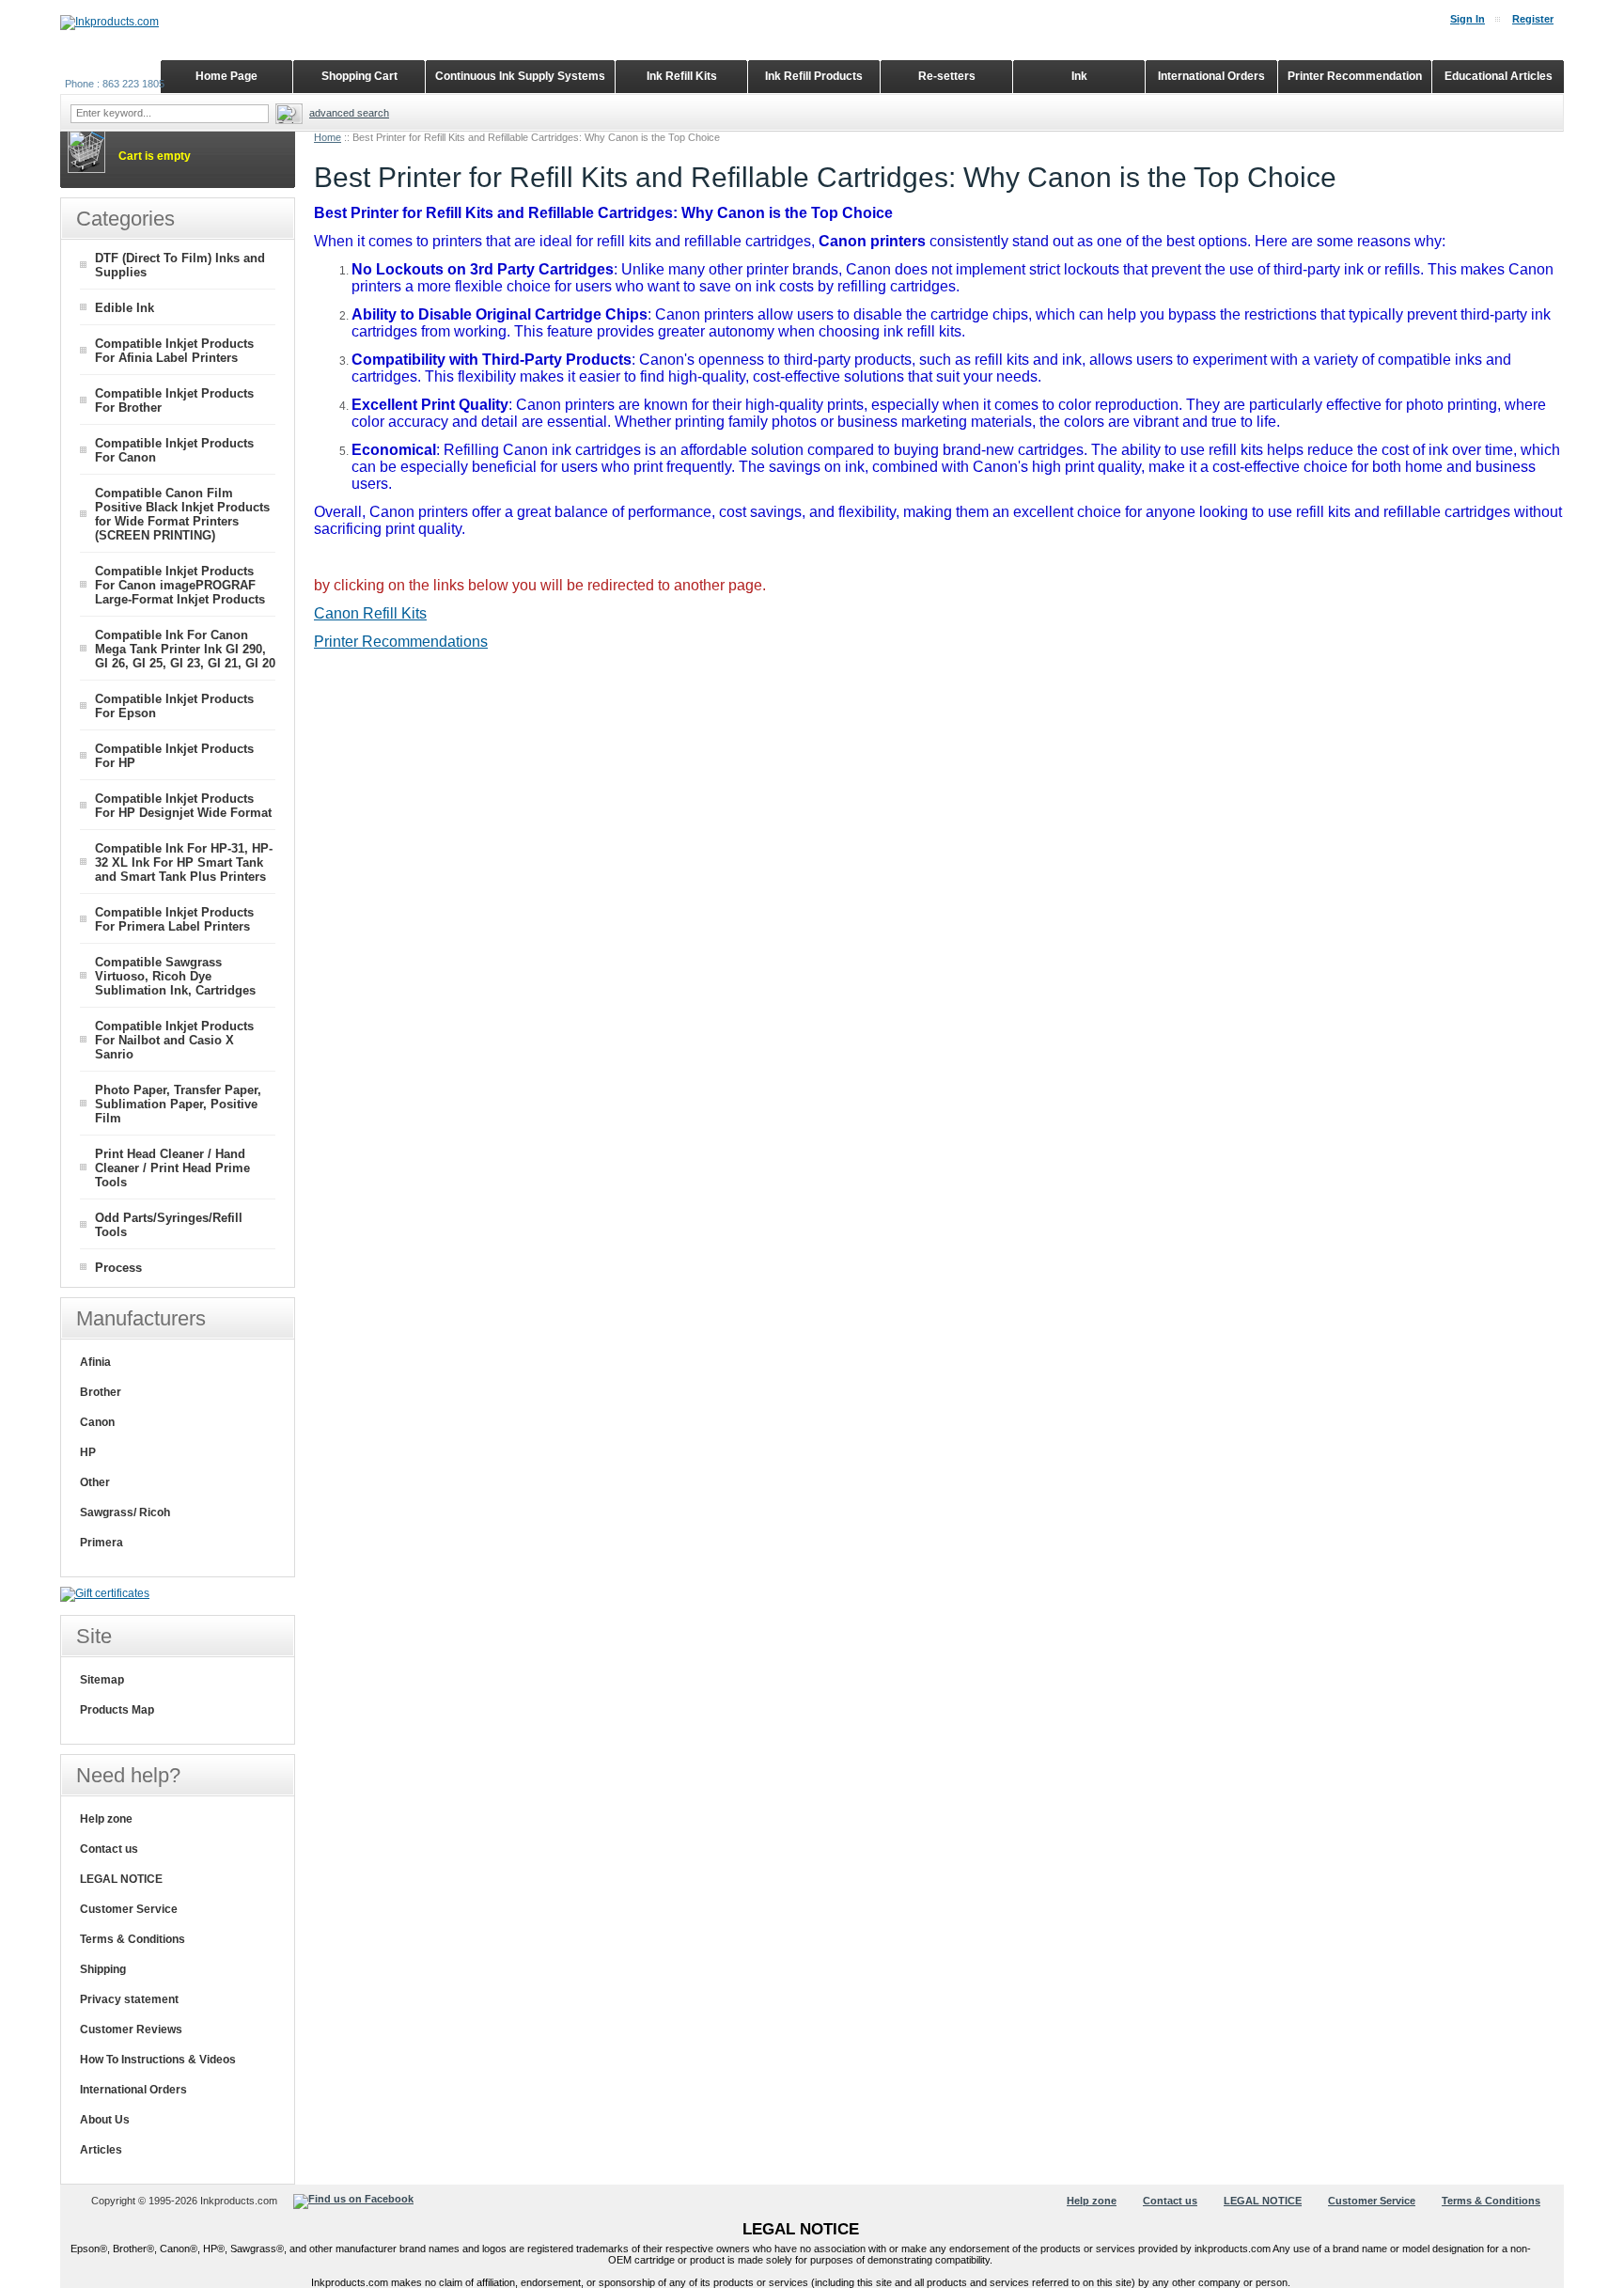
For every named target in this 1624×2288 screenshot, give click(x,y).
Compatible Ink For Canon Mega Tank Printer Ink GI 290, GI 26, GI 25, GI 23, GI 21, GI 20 (185, 649)
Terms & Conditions (133, 1939)
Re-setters (947, 76)
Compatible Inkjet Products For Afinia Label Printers (174, 351)
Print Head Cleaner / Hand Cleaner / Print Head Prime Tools (172, 1168)
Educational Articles (1499, 76)
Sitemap (102, 1680)
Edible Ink (125, 308)
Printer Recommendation (1355, 76)
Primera (101, 1543)
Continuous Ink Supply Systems (520, 76)
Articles (101, 2150)
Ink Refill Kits (682, 76)
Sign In (1468, 19)
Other (95, 1482)
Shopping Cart (359, 76)
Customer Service (129, 1909)
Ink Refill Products (814, 76)
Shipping (103, 1969)
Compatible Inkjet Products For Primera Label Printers (174, 919)
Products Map (117, 1710)
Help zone (106, 1819)
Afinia (95, 1362)
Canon (97, 1422)
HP (88, 1452)
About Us (105, 2120)
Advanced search (349, 113)
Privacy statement (129, 1999)
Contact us (109, 1849)
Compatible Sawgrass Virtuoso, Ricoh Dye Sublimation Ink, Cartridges (175, 976)
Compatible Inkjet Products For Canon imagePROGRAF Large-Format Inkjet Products (180, 585)
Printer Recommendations (401, 642)
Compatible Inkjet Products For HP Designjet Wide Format (183, 806)
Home (328, 137)
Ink (1079, 76)
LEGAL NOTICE (121, 1879)
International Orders (133, 2090)
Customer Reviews (131, 2029)
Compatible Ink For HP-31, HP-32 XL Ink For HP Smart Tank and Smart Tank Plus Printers (184, 862)
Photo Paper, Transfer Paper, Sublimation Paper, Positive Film (178, 1104)
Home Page (226, 76)
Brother (101, 1392)
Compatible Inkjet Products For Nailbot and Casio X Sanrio (174, 1040)
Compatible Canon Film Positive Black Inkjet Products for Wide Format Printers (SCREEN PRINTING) (182, 514)
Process (118, 1268)
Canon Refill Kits (370, 613)
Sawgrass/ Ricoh (125, 1512)
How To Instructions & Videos (158, 2060)
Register (1533, 19)
